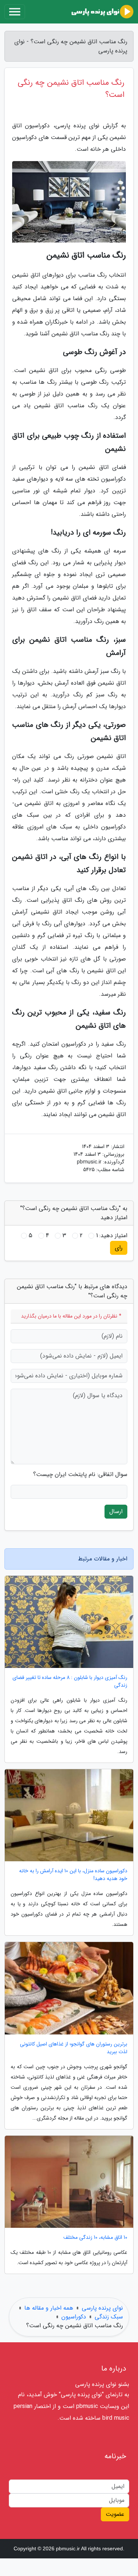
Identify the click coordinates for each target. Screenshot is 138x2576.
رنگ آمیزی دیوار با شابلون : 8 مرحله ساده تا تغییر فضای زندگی (70, 1681)
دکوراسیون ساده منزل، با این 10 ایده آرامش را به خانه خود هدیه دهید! (73, 1875)
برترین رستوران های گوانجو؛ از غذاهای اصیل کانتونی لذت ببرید (74, 2048)
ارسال (116, 1511)
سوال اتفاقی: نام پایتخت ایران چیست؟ (80, 1475)
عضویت (115, 2514)
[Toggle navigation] (15, 12)
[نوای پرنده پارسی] (102, 12)
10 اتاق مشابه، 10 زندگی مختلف (95, 2238)
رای (119, 1248)
